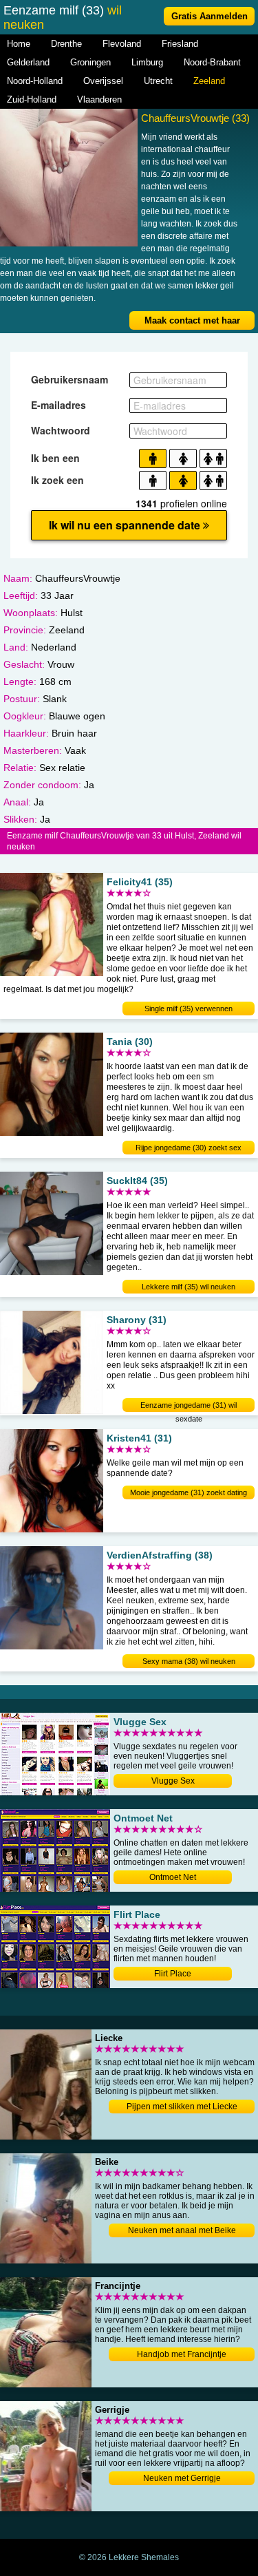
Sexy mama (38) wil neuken (189, 1661)
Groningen (90, 62)
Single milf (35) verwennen (189, 1009)
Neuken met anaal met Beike (182, 2230)
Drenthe (66, 44)
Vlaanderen (99, 99)
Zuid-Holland (32, 99)
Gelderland (28, 62)
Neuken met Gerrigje (182, 2478)
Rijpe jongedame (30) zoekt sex (189, 1148)
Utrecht (158, 81)
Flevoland (122, 44)
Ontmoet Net (173, 1877)
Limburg (147, 62)
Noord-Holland (35, 81)
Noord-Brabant (212, 62)
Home (19, 44)
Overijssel (103, 81)
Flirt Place (173, 1974)
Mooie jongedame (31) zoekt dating (189, 1492)
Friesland (180, 44)
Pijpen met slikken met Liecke (182, 2107)
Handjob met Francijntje (182, 2354)
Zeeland (209, 81)
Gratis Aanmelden (209, 16)
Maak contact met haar (192, 320)
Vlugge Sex (173, 1781)
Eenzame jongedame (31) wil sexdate (189, 1406)
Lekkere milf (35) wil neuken (189, 1287)
